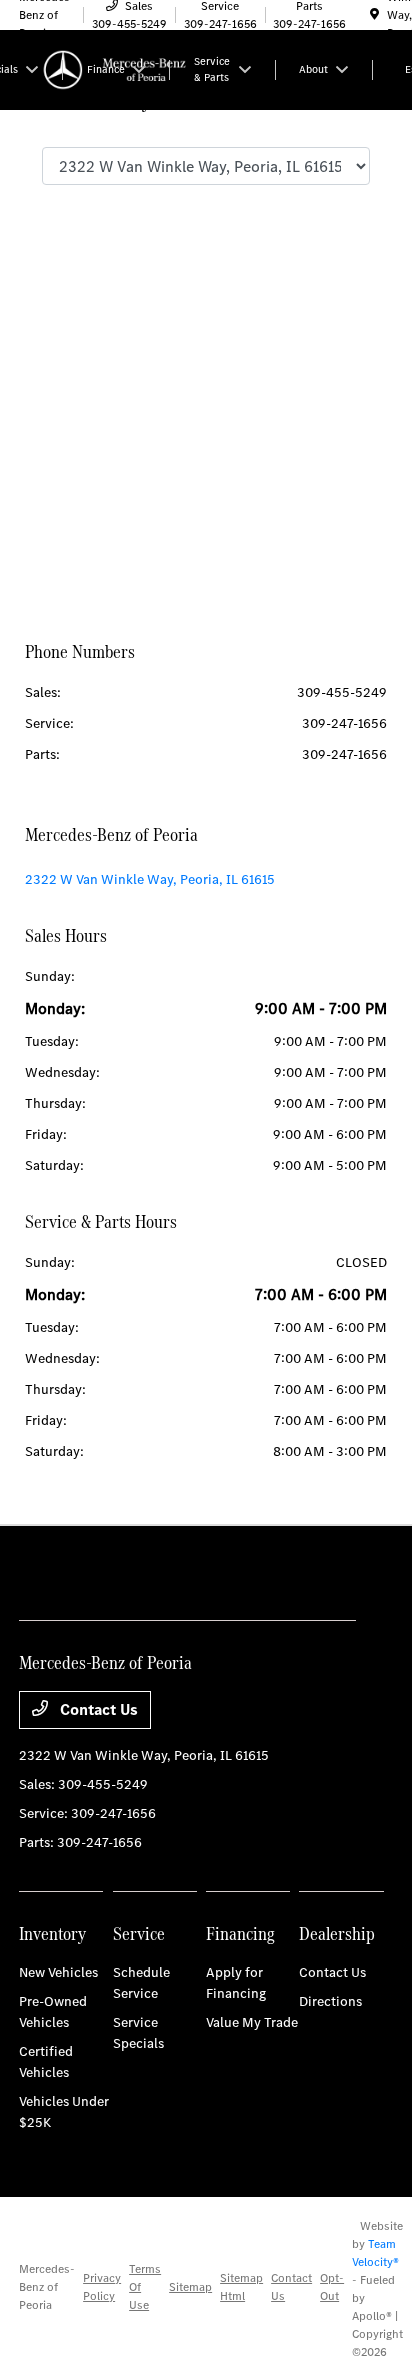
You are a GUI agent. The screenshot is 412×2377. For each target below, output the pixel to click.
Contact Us (97, 1709)
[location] (374, 15)
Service (139, 1933)
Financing (240, 1933)
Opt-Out (332, 2287)
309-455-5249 (342, 692)
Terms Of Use (145, 2287)
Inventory (52, 1933)
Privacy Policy (102, 2287)
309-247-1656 (344, 723)
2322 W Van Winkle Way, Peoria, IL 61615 (150, 879)
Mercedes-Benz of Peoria (47, 2287)
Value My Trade (252, 2022)
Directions (330, 2001)
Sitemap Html (241, 2287)
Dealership (337, 1933)
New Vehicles (58, 1972)
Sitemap (190, 2287)
